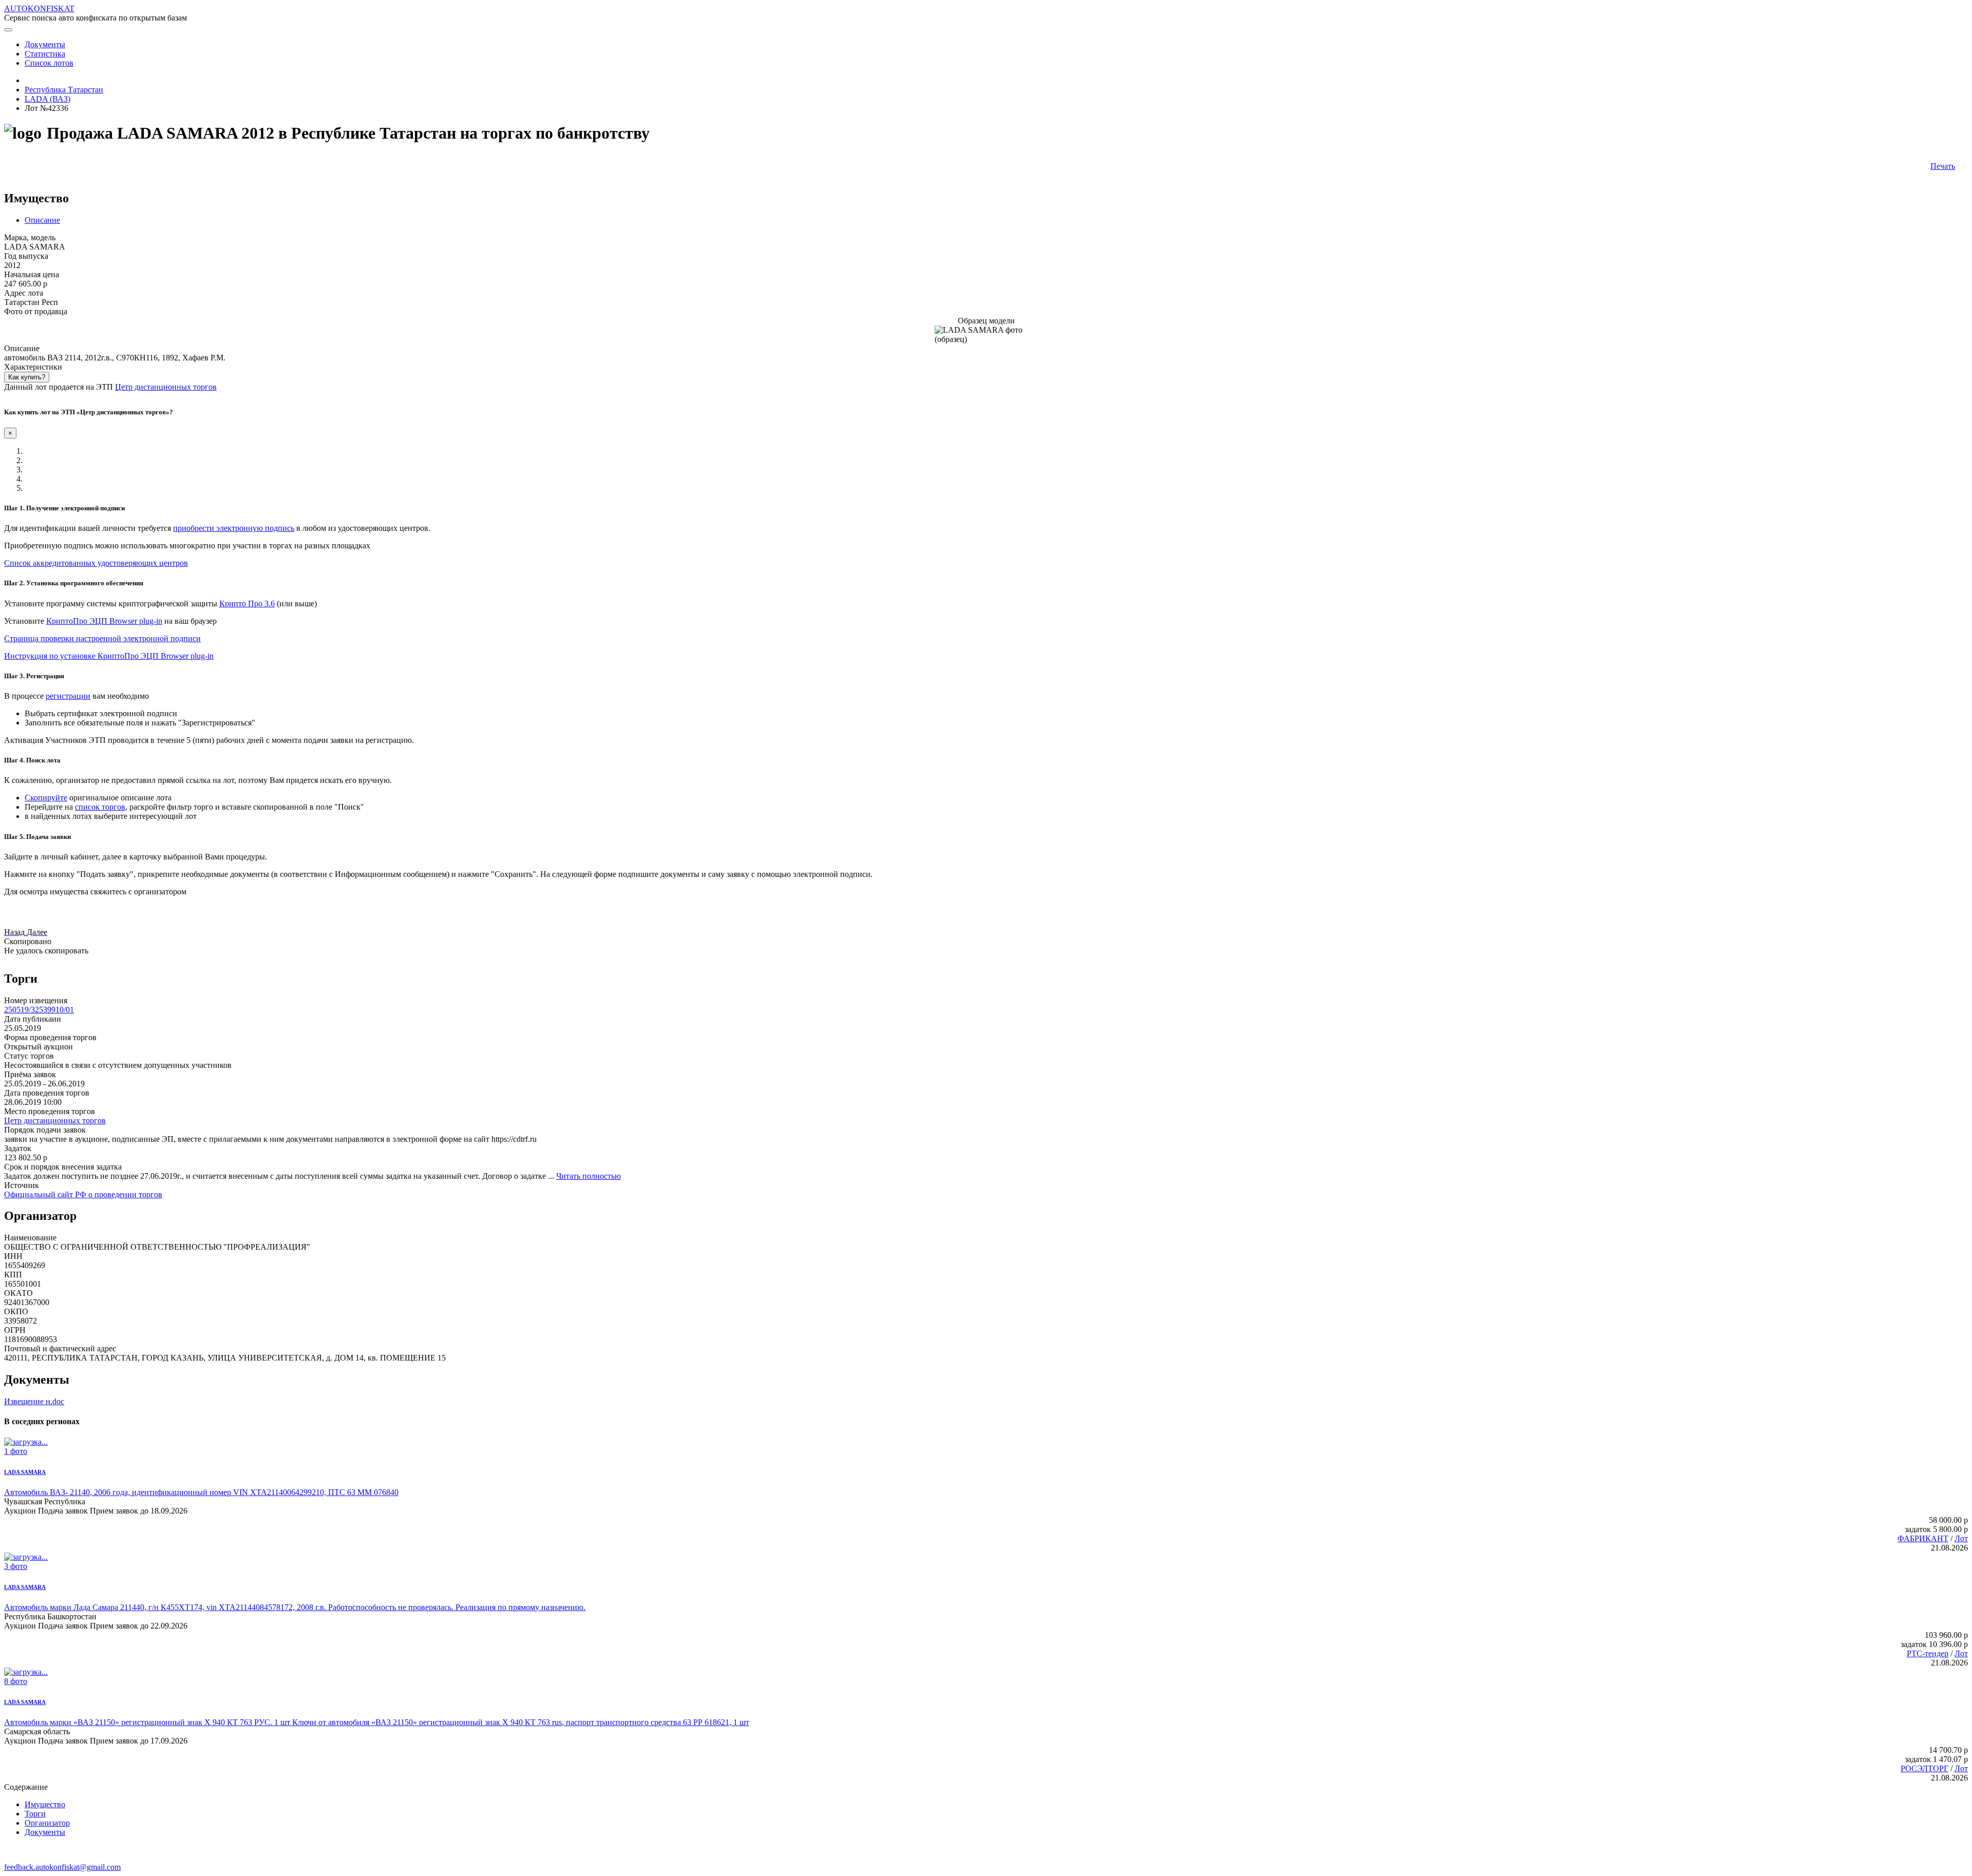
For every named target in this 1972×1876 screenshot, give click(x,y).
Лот (1961, 1538)
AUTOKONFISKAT (39, 8)
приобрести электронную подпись (234, 528)
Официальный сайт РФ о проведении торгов (83, 1194)
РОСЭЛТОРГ (1924, 1768)
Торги (35, 1814)
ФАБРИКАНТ (1923, 1538)
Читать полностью (589, 1176)
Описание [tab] (42, 220)
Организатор (47, 1823)
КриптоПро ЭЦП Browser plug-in (104, 621)
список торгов (100, 807)
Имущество (45, 1804)
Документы (45, 1832)
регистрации (68, 696)
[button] (15, 932)
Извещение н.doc (34, 1401)
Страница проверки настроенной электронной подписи (102, 638)
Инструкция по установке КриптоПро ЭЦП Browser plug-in (109, 656)
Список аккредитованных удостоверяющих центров (96, 563)
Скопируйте (46, 798)
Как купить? (27, 377)
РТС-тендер (1928, 1653)
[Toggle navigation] (8, 30)
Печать (1943, 166)
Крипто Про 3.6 (247, 604)
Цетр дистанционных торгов (166, 387)
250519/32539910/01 (39, 1010)
